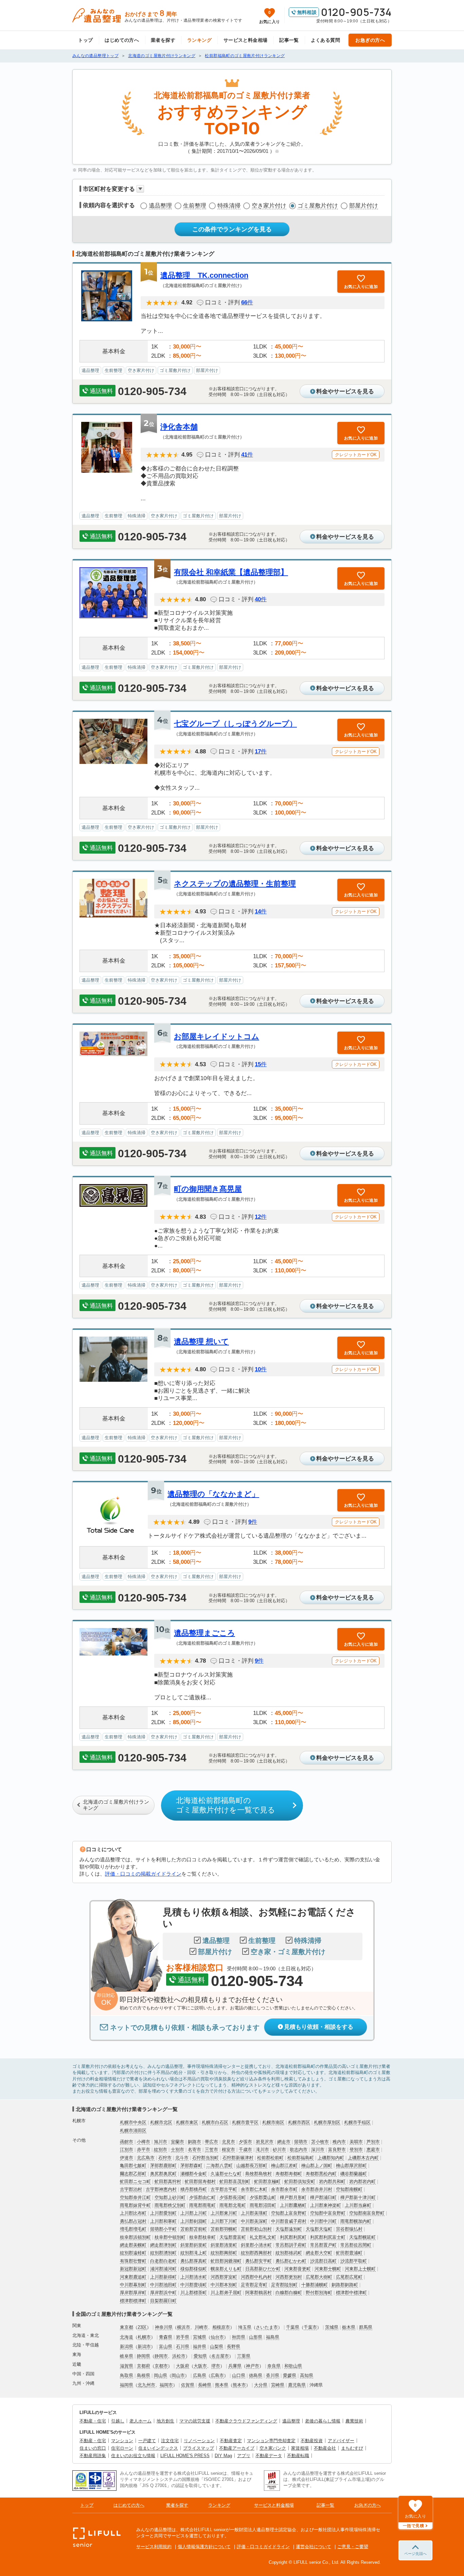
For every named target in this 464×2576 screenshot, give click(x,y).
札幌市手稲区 (357, 2122)
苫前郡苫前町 (194, 2229)
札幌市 (144, 2337)
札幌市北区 (161, 2122)
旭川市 (160, 2142)
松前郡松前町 (270, 2158)
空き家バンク (273, 2448)
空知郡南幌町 (349, 2189)
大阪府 (183, 2366)
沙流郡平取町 (354, 2261)
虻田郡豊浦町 (349, 2253)
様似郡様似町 (194, 2269)
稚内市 (339, 2142)
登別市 (356, 2150)
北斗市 (182, 2158)
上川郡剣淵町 (194, 2221)
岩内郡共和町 (332, 2181)
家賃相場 (300, 2448)
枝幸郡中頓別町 (170, 2237)
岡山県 (160, 2375)
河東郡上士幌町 (360, 2269)
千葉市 (310, 2327)
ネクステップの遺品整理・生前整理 (235, 884)
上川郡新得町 (163, 2277)
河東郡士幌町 (328, 2269)
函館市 (127, 2142)
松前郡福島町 (301, 2158)
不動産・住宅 (93, 2421)
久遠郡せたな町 (226, 2174)
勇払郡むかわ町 (291, 2261)
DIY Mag (223, 2456)
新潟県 (127, 2347)
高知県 (307, 2375)
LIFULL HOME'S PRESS (185, 2456)
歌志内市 (299, 2150)
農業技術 (354, 2421)
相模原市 (221, 2327)
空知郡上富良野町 (289, 2213)
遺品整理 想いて (201, 1341)
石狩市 (165, 2158)
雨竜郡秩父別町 (170, 2205)
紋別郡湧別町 (163, 2253)
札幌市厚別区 (327, 2122)
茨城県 (332, 2327)
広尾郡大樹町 (319, 2277)
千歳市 (245, 2150)
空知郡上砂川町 (170, 2197)
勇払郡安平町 (258, 2261)
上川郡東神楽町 (326, 2205)
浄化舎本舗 (179, 427)
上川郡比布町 (133, 2213)
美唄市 (356, 2142)
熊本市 (239, 2385)
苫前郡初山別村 (256, 2229)
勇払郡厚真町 (194, 2261)
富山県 (166, 2347)
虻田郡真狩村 (168, 2181)
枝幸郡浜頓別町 (135, 2237)
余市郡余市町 (284, 2189)
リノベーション (199, 2441)
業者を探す (163, 40)
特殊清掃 (229, 206)
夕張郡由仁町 (202, 2197)
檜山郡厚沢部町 (351, 2166)
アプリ (244, 2456)
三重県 (244, 2356)
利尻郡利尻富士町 (328, 2237)
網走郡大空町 (319, 2253)
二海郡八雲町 (219, 2166)
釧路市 (194, 2142)
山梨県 (217, 2347)
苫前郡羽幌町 (224, 2229)
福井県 (200, 2347)
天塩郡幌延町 (362, 2237)
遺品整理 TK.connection (204, 275)
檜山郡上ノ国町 (317, 2166)
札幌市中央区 (133, 2122)
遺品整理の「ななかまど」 (213, 1494)
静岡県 (144, 2356)
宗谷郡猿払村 (349, 2229)
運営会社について (314, 2547)
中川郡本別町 (224, 2285)
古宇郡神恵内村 (161, 2189)
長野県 (234, 2347)
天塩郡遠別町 (289, 2229)
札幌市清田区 (133, 2131)
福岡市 (166, 2385)
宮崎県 (278, 2385)
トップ (85, 40)
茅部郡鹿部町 (163, 2166)
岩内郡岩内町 (362, 2181)
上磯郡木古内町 (363, 2158)
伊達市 (127, 2158)
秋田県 (239, 2337)
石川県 (183, 2347)
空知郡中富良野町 (328, 2213)
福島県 (273, 2337)
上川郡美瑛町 (254, 2213)
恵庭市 (373, 2150)
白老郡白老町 (163, 2261)
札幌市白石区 (215, 2122)
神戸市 (253, 2366)
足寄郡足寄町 (254, 2285)
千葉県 (293, 2327)
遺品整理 (160, 206)
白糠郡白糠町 (289, 2293)
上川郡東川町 (224, 2213)
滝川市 (262, 2150)
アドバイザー (341, 2441)
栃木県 (349, 2327)
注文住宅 (170, 2441)
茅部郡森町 (191, 2166)
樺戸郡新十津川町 (358, 2197)
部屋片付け (364, 206)
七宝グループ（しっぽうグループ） (235, 724)
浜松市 (179, 2356)
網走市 (284, 2142)
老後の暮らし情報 (323, 2421)
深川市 (318, 2150)
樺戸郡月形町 (293, 2197)
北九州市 (146, 2385)
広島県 (200, 2375)
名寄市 (194, 2150)
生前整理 (195, 206)
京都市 (161, 2366)
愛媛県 (290, 2375)
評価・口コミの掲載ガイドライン (143, 1874)
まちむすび (352, 2448)
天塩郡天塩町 (319, 2229)
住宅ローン (122, 2448)
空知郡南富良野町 (367, 2213)
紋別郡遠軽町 (133, 2253)
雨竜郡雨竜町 (202, 2205)
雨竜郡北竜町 (233, 2205)
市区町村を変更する (109, 189)
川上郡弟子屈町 (226, 2293)
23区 (142, 2327)
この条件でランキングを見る (232, 229)
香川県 (273, 2375)
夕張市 (245, 2142)
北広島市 (146, 2158)
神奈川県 (164, 2327)
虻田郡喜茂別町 (235, 2181)
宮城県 (200, 2337)
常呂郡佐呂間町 (356, 2245)
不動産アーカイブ (237, 2448)
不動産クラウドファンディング (246, 2421)
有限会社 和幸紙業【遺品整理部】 (231, 572)
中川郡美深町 (254, 2221)
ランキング (199, 40)
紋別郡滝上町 (194, 2253)
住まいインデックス (158, 2448)
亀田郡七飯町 (133, 2166)
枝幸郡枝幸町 (202, 2237)
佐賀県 (188, 2385)
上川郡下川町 (224, 2221)
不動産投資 (312, 2441)
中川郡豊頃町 (194, 2285)
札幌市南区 (273, 2122)
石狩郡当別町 (206, 2158)
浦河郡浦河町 (163, 2269)
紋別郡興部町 (224, 2253)
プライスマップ (199, 2448)
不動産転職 (298, 2456)
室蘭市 (177, 2142)
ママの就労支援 (195, 2421)
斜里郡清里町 (224, 2245)
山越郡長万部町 (252, 2166)
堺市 (216, 2366)
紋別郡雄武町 (289, 2253)
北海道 (127, 2337)
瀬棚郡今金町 (194, 2174)
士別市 (177, 2150)
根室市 (228, 2150)
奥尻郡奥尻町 (163, 2174)
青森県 (166, 2337)
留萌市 (301, 2142)
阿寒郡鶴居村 (258, 2293)
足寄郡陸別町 (284, 2285)
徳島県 (256, 2375)
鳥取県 (127, 2375)
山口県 (239, 2375)
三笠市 (211, 2150)
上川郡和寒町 (163, 2221)
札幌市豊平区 (245, 2122)
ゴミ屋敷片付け (318, 206)
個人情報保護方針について (204, 2547)
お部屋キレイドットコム (217, 1036)
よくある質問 (326, 40)
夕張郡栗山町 (263, 2197)
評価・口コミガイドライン (263, 2547)
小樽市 (144, 2142)
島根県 (144, 2375)
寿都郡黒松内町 (321, 2174)
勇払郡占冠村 (133, 2221)
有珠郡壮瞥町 (133, 2261)
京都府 (144, 2366)
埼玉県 (245, 2327)
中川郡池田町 (163, 2285)
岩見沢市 (265, 2142)
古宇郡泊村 (131, 2189)
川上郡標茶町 (194, 2293)
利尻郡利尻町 (293, 2237)
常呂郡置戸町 (323, 2245)
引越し (118, 2421)
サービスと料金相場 (246, 40)
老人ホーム (140, 2421)
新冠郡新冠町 (133, 2269)
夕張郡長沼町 (233, 2197)
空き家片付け (269, 206)
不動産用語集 (93, 2456)
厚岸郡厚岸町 (133, 2293)
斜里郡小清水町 (256, 2245)
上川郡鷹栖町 (293, 2205)
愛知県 (200, 2356)
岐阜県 (127, 2356)
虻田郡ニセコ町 (135, 2181)
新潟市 (144, 2347)
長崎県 (205, 2385)
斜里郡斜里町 (194, 2245)
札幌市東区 (187, 2122)
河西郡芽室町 (224, 2277)
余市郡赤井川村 (317, 2189)
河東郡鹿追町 (133, 2277)
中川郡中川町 (323, 2221)
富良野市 (337, 2150)
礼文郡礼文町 (263, 2237)
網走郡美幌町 (133, 2245)
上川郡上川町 (194, 2213)
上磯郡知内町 (331, 2158)
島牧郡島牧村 (258, 2174)
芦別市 (373, 2142)
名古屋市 (220, 2356)
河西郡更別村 (289, 2277)
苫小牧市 (320, 2142)
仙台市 (217, 2337)
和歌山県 (293, 2366)
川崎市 (201, 2327)
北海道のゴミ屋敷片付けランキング (116, 1805)
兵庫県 (235, 2366)
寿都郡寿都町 (289, 2174)
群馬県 (366, 2327)
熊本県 (222, 2385)
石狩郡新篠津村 (238, 2158)
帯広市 (211, 2142)
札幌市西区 (299, 2122)
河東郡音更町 (298, 2269)
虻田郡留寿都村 (200, 2181)
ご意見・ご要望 (353, 2547)
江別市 (127, 2150)
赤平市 (144, 2150)
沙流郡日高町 (323, 2261)
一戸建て (147, 2441)
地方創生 (165, 2421)
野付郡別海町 (319, 2293)
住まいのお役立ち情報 (133, 2456)
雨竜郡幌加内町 (356, 2221)
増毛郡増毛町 (133, 2229)
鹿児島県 (297, 2385)
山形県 (256, 2337)
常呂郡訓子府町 (291, 2245)
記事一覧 (289, 40)
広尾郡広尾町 (349, 2277)
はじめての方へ (122, 40)
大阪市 (200, 2366)
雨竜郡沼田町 (263, 2205)
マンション (122, 2441)
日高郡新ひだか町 (263, 2269)
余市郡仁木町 (254, 2189)
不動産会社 (325, 2448)
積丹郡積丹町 (194, 2189)
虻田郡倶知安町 (300, 2181)
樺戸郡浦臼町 (323, 2197)
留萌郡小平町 (163, 2229)
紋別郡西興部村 (256, 2253)
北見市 (228, 2142)
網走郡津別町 (163, 2245)
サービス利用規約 (154, 2547)
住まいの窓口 (93, 2448)
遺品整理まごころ (204, 1633)
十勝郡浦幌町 (315, 2285)
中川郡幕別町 (133, 2285)
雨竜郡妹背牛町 (135, 2205)
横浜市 (184, 2327)
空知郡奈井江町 (135, 2197)
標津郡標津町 (133, 2301)
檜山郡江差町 (284, 2166)
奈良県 (274, 2366)
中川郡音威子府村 (289, 2221)
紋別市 (160, 2150)
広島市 (217, 2375)
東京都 (127, 2327)
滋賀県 (127, 2366)
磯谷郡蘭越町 (354, 2174)
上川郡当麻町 (358, 2205)
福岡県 (127, 2385)
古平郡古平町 (224, 2189)
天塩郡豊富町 (233, 2237)
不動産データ (269, 2456)
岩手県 (183, 2337)
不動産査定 (231, 2441)
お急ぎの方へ (370, 40)
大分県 (261, 2385)
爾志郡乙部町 (133, 2174)
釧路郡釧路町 (345, 2285)
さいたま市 (267, 2327)
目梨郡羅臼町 (163, 2301)
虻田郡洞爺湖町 (226, 2261)
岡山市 (178, 2375)
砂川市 (279, 2150)
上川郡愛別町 (163, 2213)
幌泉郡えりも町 (226, 2269)
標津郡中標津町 (351, 2293)
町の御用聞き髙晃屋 (208, 1189)
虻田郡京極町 (267, 2181)
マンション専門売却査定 (271, 2441)
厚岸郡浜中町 (163, 2293)
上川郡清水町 (194, 2277)
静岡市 (161, 2356)
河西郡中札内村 (256, 2277)
